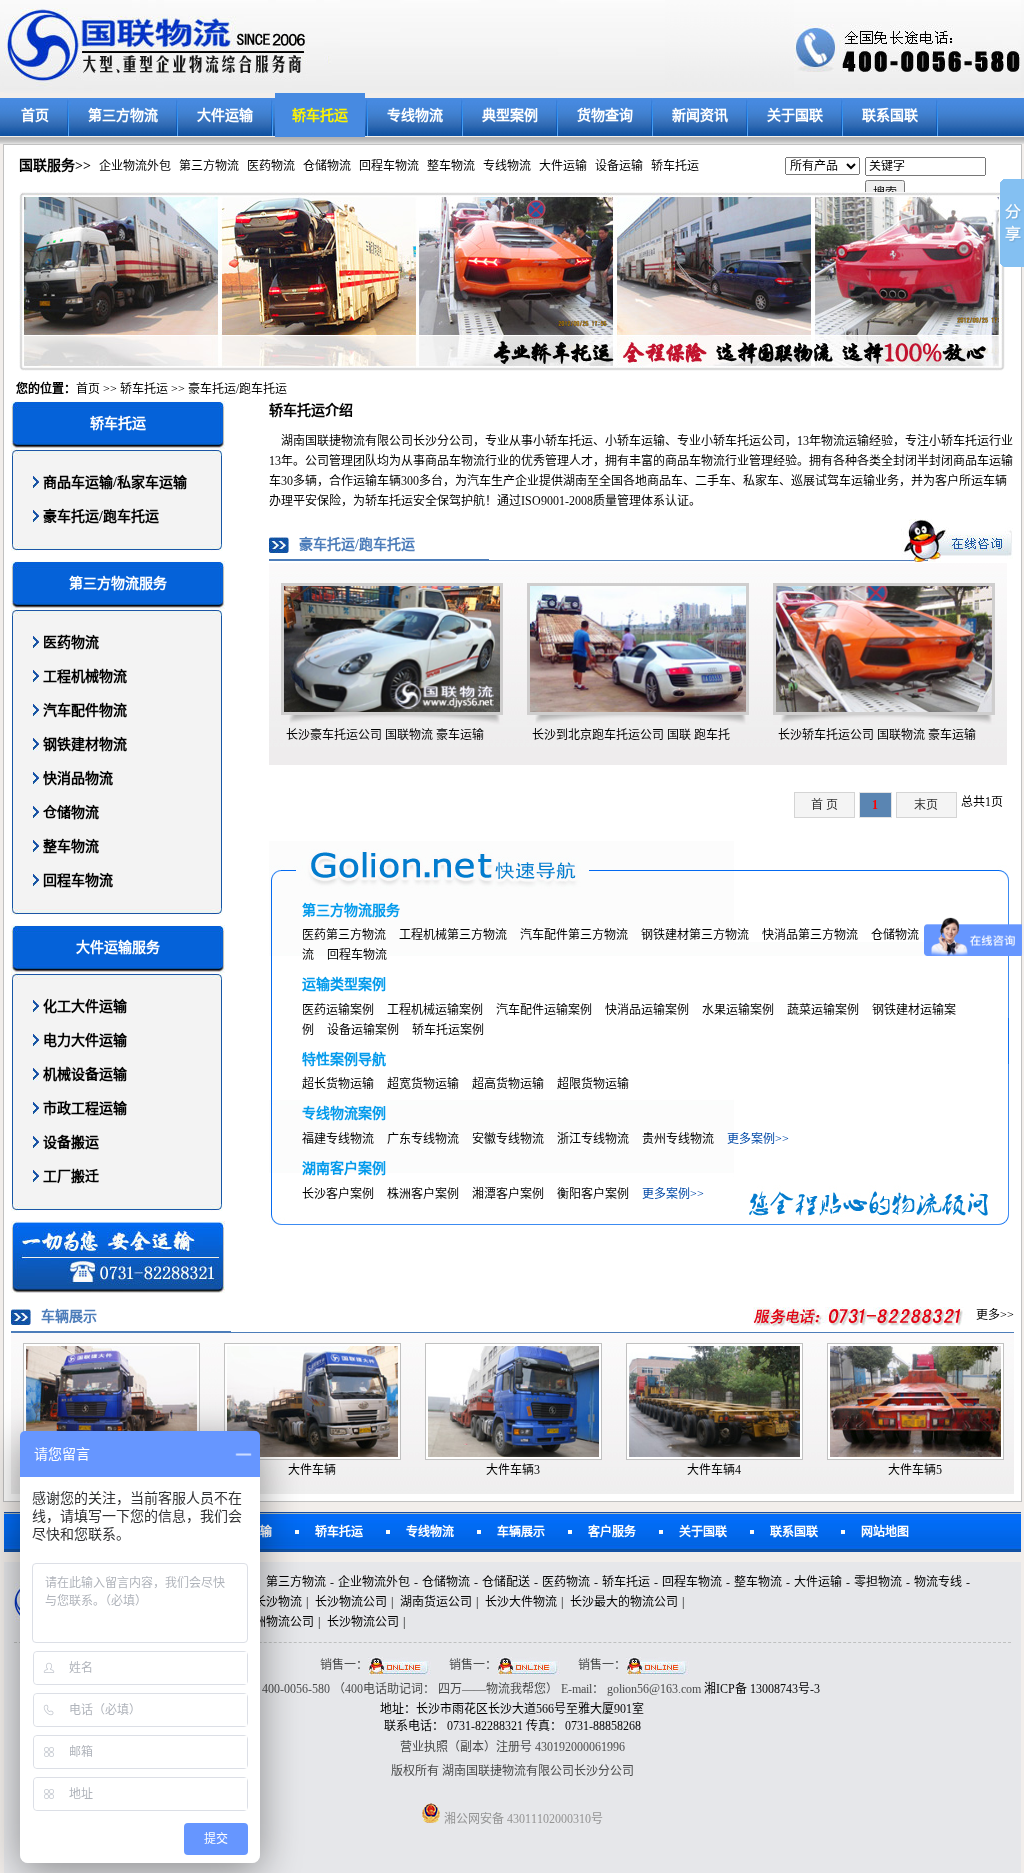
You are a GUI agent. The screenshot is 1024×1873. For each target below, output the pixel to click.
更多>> (995, 1315)
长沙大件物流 (521, 1602)
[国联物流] (334, 46)
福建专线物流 (338, 1139)
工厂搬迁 (71, 1176)
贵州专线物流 (678, 1139)
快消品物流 (78, 778)
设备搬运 (71, 1142)
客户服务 (612, 1532)
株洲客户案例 (423, 1194)
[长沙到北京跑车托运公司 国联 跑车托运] (638, 708)
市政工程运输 (85, 1108)
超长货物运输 (338, 1084)
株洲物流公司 (278, 1622)
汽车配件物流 (85, 710)
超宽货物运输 (423, 1084)
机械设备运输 (85, 1074)
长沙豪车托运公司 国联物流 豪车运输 (385, 735)
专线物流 (415, 115)
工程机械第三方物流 (453, 935)
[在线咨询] (957, 540)
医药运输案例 (338, 1010)
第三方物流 (123, 115)
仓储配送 (506, 1582)
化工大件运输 (85, 1006)
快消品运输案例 (647, 1010)
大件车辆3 (513, 1470)
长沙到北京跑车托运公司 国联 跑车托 (631, 735)
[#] (859, 1315)
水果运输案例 (738, 1010)
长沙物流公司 (351, 1602)
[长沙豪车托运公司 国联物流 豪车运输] (392, 708)
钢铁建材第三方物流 (695, 935)
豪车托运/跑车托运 (237, 389)
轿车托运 (320, 115)
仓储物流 (327, 166)
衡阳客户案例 (593, 1194)
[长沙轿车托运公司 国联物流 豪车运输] (884, 708)
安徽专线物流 (508, 1139)
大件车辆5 (915, 1470)
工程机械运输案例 (435, 1010)
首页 (35, 115)
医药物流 (271, 166)
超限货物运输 (593, 1084)
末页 (926, 805)
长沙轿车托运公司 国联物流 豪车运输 (877, 735)
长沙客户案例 (338, 1194)
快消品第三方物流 (810, 935)
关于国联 (795, 115)
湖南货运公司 (436, 1602)
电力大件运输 (85, 1040)
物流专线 (938, 1582)
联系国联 (890, 115)
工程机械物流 (85, 676)
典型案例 (510, 115)
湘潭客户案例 (508, 1194)
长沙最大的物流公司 (624, 1602)
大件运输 (225, 115)
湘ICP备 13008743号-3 (762, 1689)
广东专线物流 (423, 1139)
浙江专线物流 (593, 1139)
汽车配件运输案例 (544, 1010)
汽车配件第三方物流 (574, 935)
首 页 (824, 805)
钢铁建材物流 (85, 744)
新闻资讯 (700, 115)
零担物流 (878, 1582)
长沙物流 (278, 1602)
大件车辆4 (714, 1470)
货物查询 (605, 115)
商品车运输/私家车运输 (115, 482)
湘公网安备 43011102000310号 (523, 1819)
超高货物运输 (508, 1084)
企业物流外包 (135, 166)
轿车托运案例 (448, 1030)
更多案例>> (758, 1139)
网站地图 (885, 1532)
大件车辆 (312, 1470)
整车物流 (451, 166)
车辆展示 (521, 1532)
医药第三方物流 (344, 935)
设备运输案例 (363, 1030)
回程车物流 (389, 166)
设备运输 (619, 166)
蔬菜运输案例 (823, 1010)
